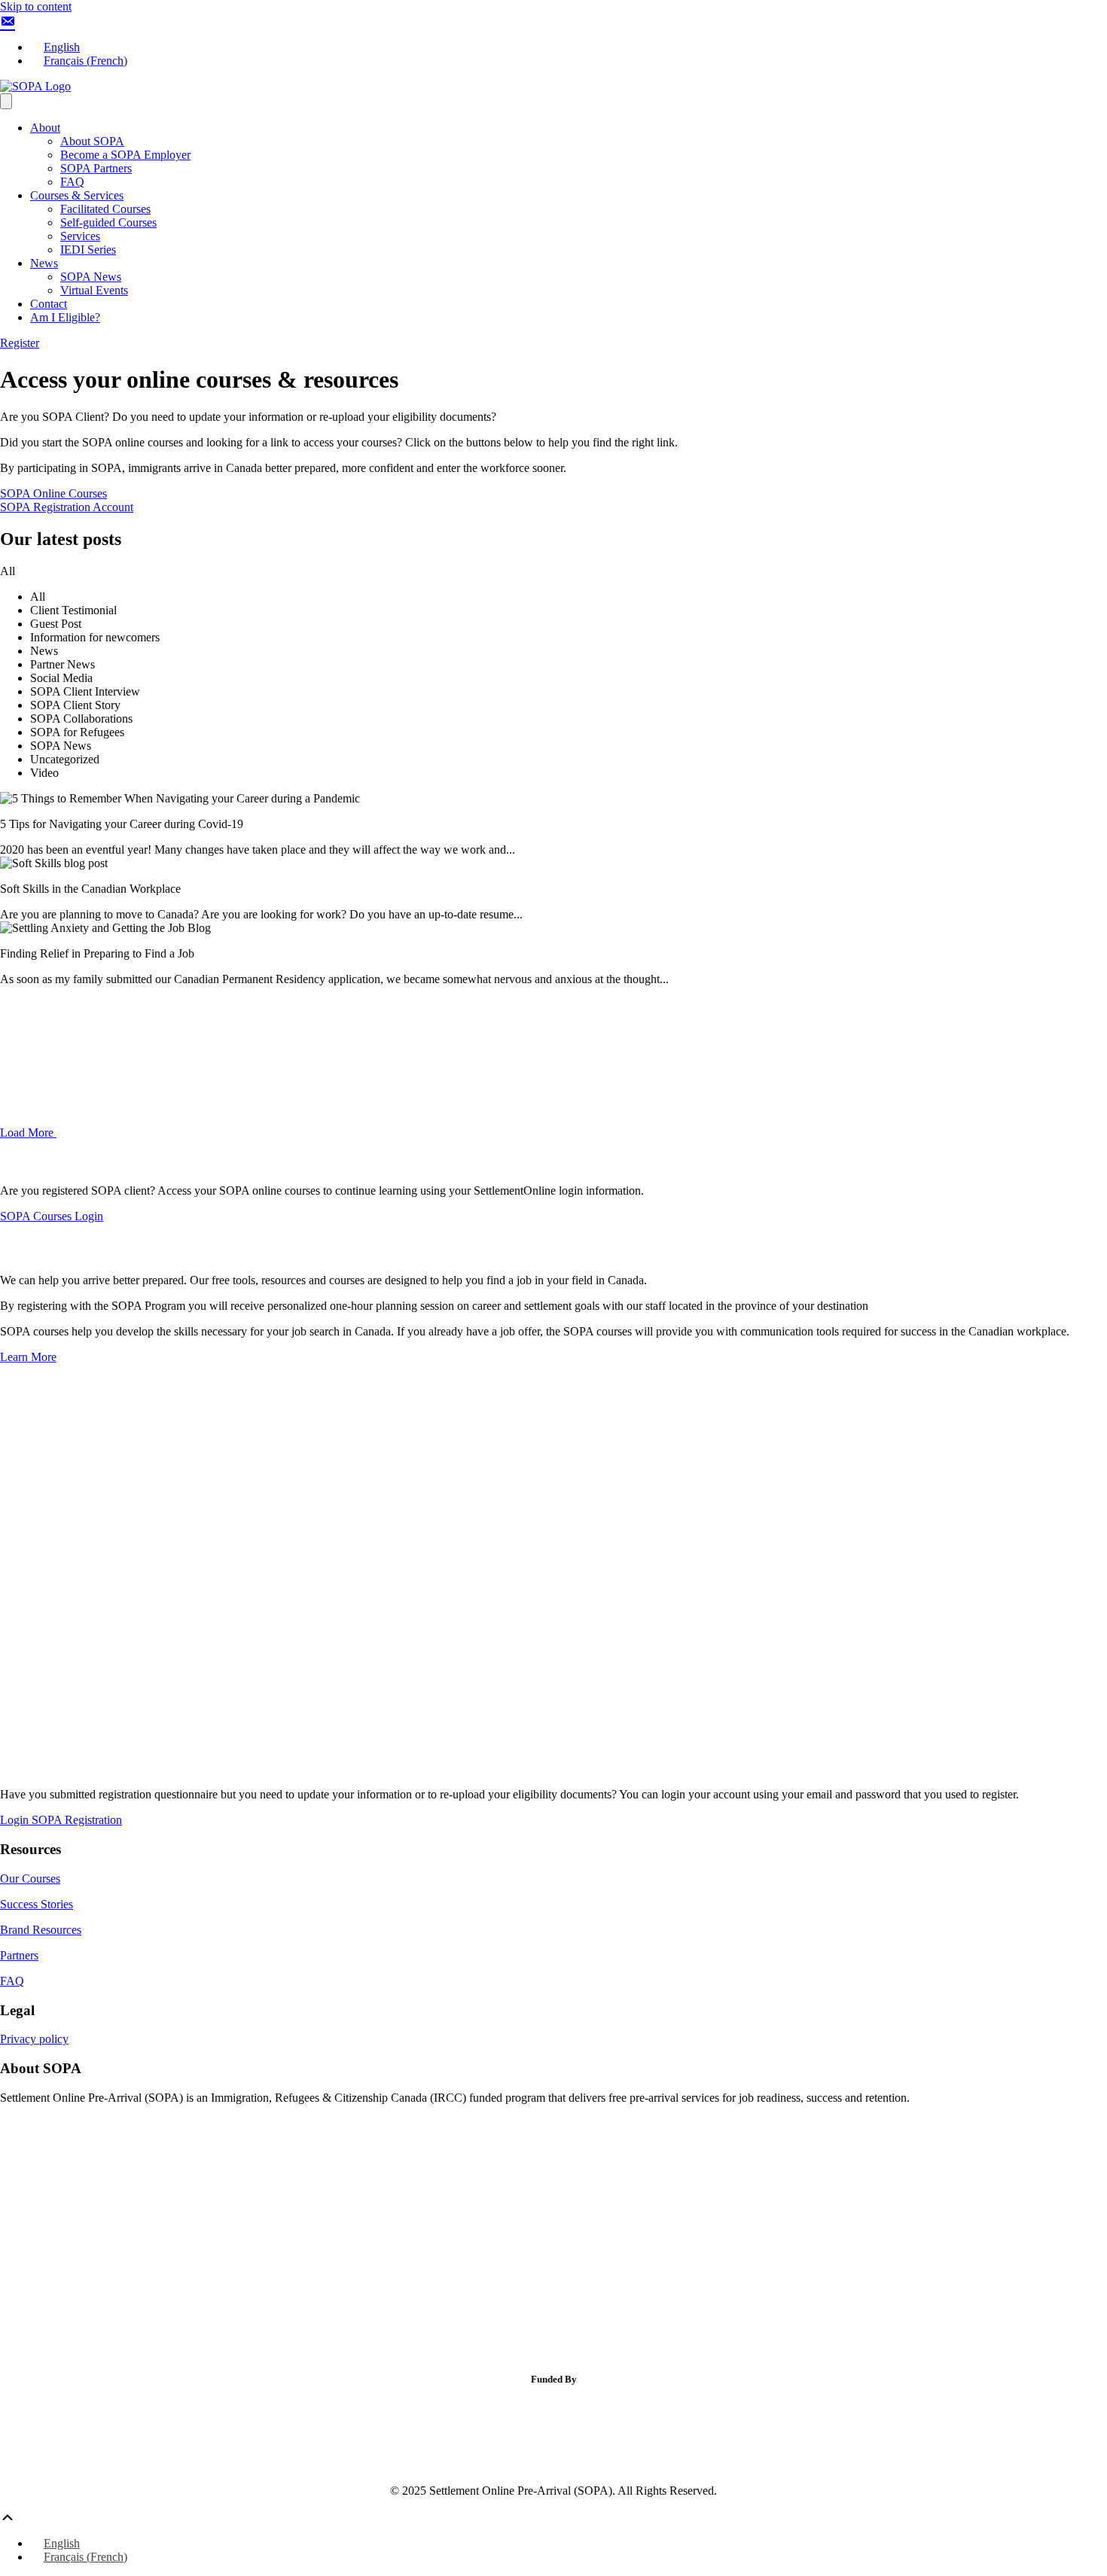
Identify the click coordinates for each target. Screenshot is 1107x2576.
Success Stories (37, 1904)
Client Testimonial (73, 610)
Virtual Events (94, 290)
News (44, 263)
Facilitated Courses (105, 209)
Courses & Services (77, 195)
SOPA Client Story (75, 705)
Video (44, 773)
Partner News (63, 664)
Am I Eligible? (65, 317)
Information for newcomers (95, 637)
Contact (49, 304)
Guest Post (56, 624)
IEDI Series (88, 250)
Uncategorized (65, 759)
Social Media (61, 678)
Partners (19, 1955)
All (38, 597)
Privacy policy (34, 2039)
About (45, 128)
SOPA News (91, 277)
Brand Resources (41, 1930)
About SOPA (92, 141)
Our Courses (30, 1879)
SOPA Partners (96, 168)
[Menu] (6, 101)
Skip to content (36, 6)
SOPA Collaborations (81, 719)
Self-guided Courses (108, 222)
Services (80, 236)
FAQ (72, 182)
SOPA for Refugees (77, 732)
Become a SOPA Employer (125, 155)
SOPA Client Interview (85, 691)
